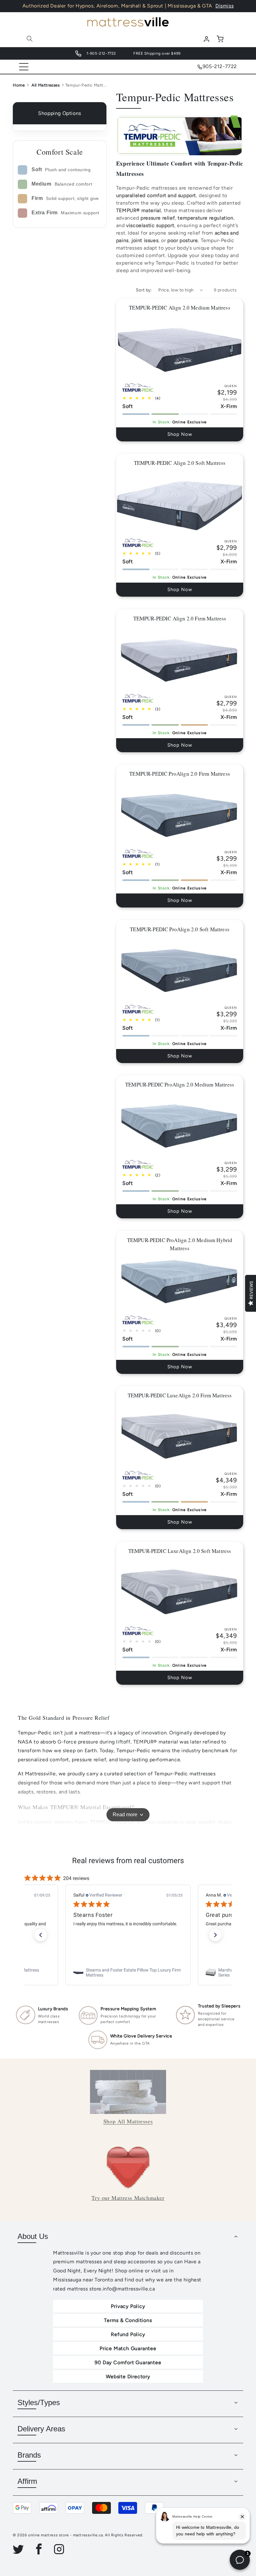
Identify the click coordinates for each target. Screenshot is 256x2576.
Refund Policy (128, 2334)
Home (19, 85)
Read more (125, 1815)
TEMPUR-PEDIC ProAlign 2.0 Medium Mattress (180, 1084)
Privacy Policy (128, 2306)
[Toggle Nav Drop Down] (24, 67)
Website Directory (128, 2377)
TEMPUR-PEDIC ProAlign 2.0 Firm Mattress (180, 774)
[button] (30, 39)
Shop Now (180, 434)
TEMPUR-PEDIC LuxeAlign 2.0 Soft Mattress (180, 1551)
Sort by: (144, 290)
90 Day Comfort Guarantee (128, 2362)
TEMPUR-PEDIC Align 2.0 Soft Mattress (180, 463)
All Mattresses (46, 85)
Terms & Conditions (128, 2320)
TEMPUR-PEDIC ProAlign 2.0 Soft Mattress (180, 929)
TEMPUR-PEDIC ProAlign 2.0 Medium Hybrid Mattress (180, 1244)
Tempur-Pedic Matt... (86, 85)
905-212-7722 (220, 66)
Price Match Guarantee (128, 2348)
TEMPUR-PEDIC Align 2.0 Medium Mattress (180, 308)
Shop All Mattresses (128, 2121)
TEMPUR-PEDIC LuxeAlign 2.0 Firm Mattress (180, 1395)
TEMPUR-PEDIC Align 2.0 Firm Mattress (180, 618)
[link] (128, 1972)
